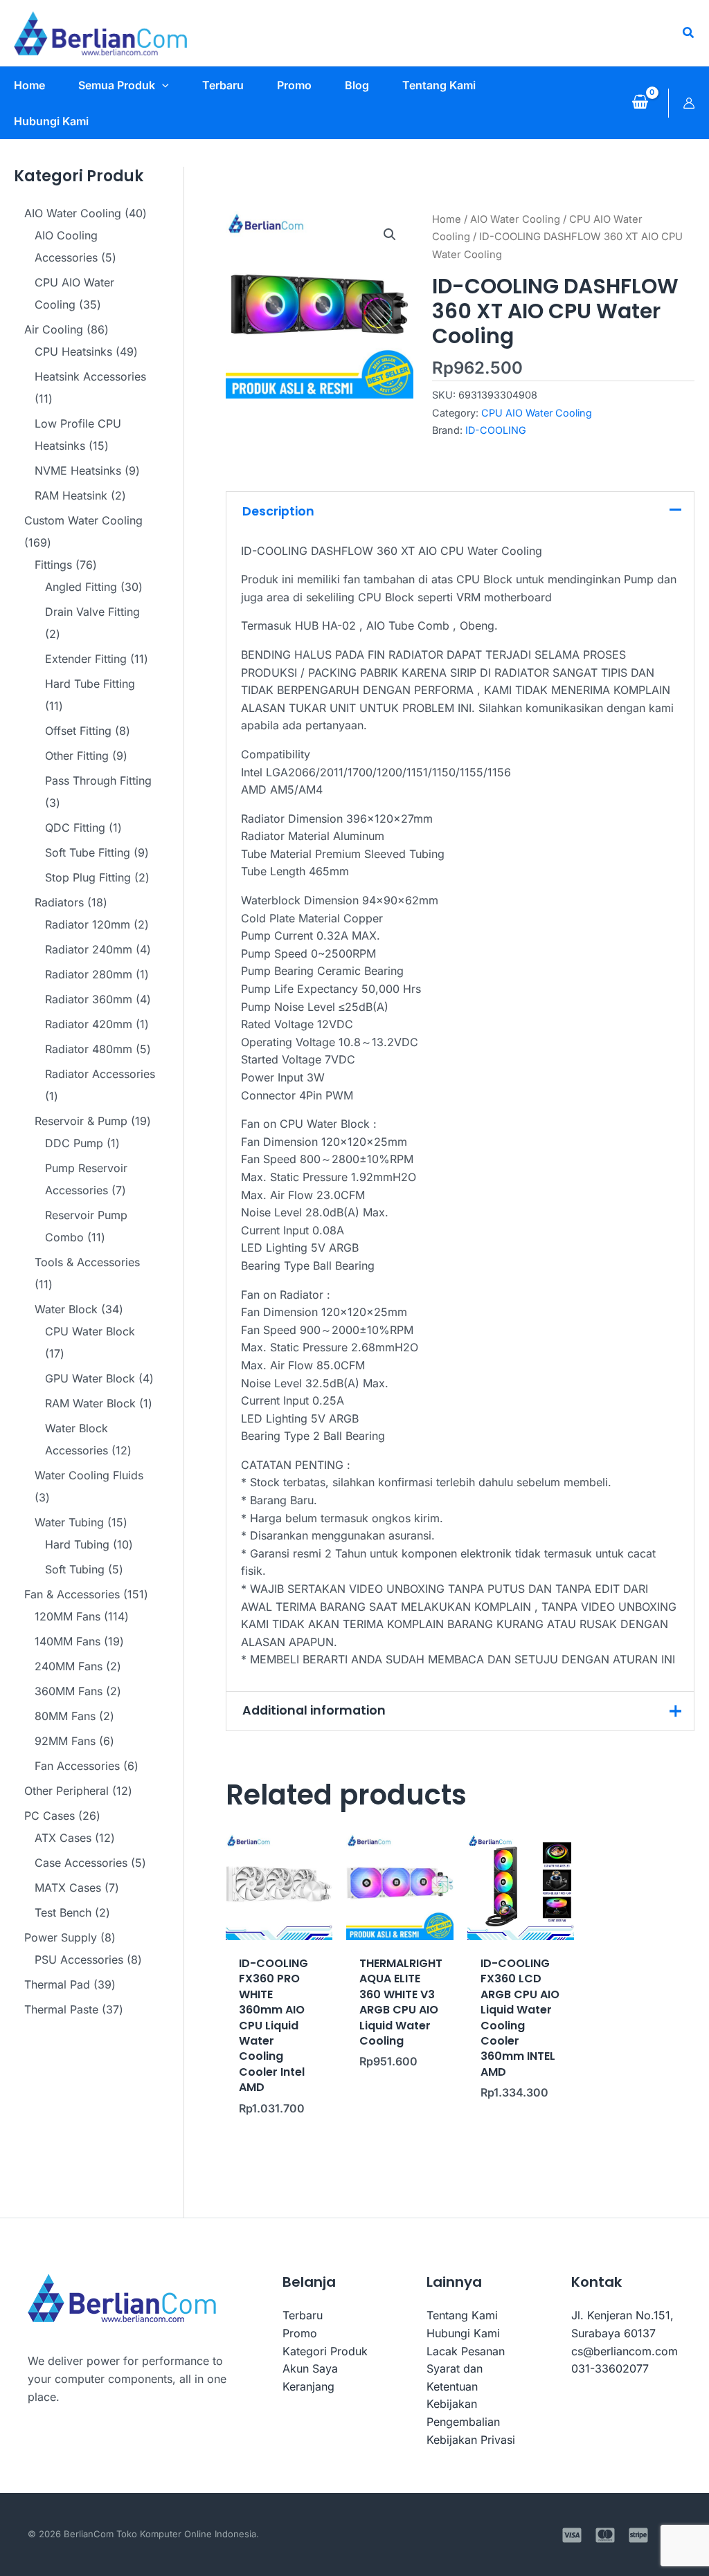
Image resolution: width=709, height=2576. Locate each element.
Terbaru (303, 2315)
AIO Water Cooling (515, 219)
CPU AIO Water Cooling (537, 413)
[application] (162, 85)
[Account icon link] (689, 103)
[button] (689, 33)
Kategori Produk (325, 2351)
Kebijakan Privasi (471, 2440)
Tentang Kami (462, 2315)
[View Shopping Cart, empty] (640, 103)
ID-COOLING (496, 430)
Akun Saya (310, 2368)
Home (447, 219)
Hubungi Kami (463, 2333)
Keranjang (308, 2386)
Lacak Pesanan (466, 2351)
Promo (300, 2333)
